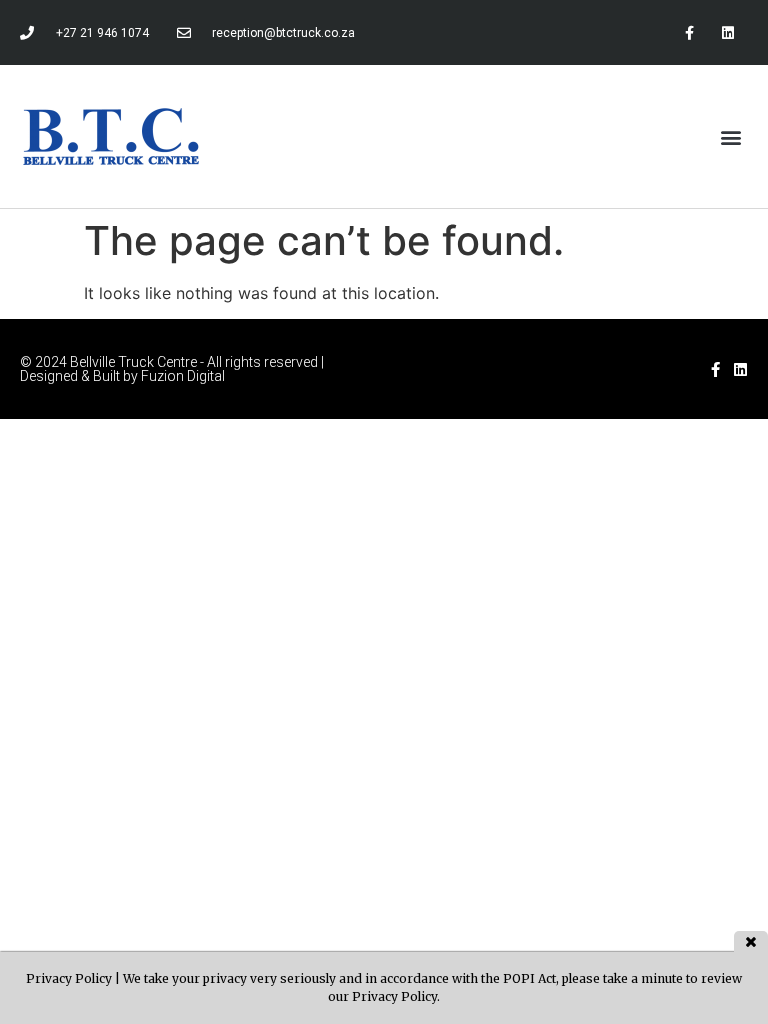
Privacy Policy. (396, 996)
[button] (731, 136)
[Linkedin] (728, 32)
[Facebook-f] (689, 32)
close (751, 941)
